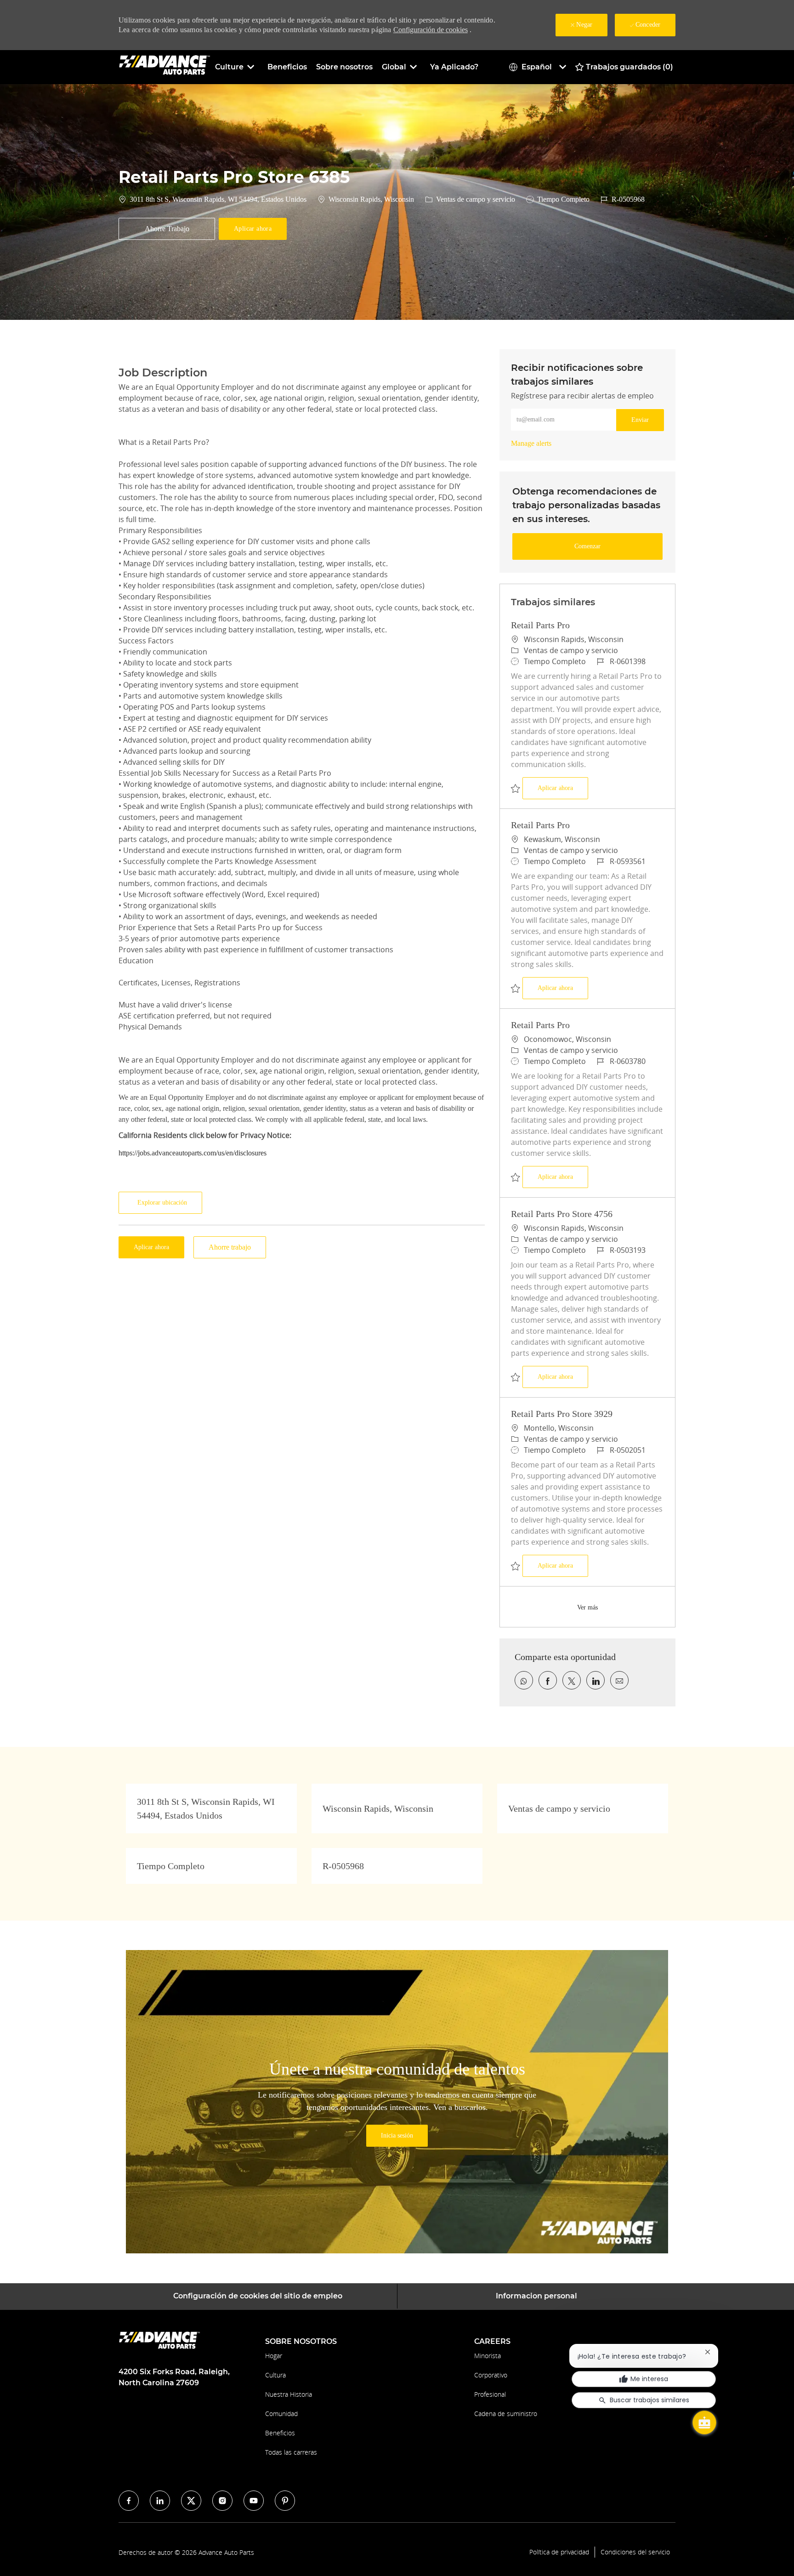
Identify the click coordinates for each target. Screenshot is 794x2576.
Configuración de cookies (431, 30)
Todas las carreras (291, 2452)
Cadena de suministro (506, 2414)
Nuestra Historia (289, 2394)
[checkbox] (167, 229)
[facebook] (129, 2501)
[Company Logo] (164, 66)
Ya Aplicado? (454, 67)
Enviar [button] (640, 420)
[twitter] (191, 2501)
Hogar (274, 2356)
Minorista (488, 2356)
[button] (253, 229)
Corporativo (491, 2375)
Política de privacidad (559, 2552)
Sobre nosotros (344, 67)
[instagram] (222, 2501)
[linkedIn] (160, 2501)
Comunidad (281, 2414)
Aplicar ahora (563, 788)
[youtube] (254, 2501)
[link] (531, 443)
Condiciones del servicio (635, 2552)
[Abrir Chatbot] (704, 2422)
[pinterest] (285, 2501)
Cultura (275, 2375)
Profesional (490, 2394)
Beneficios (287, 67)
